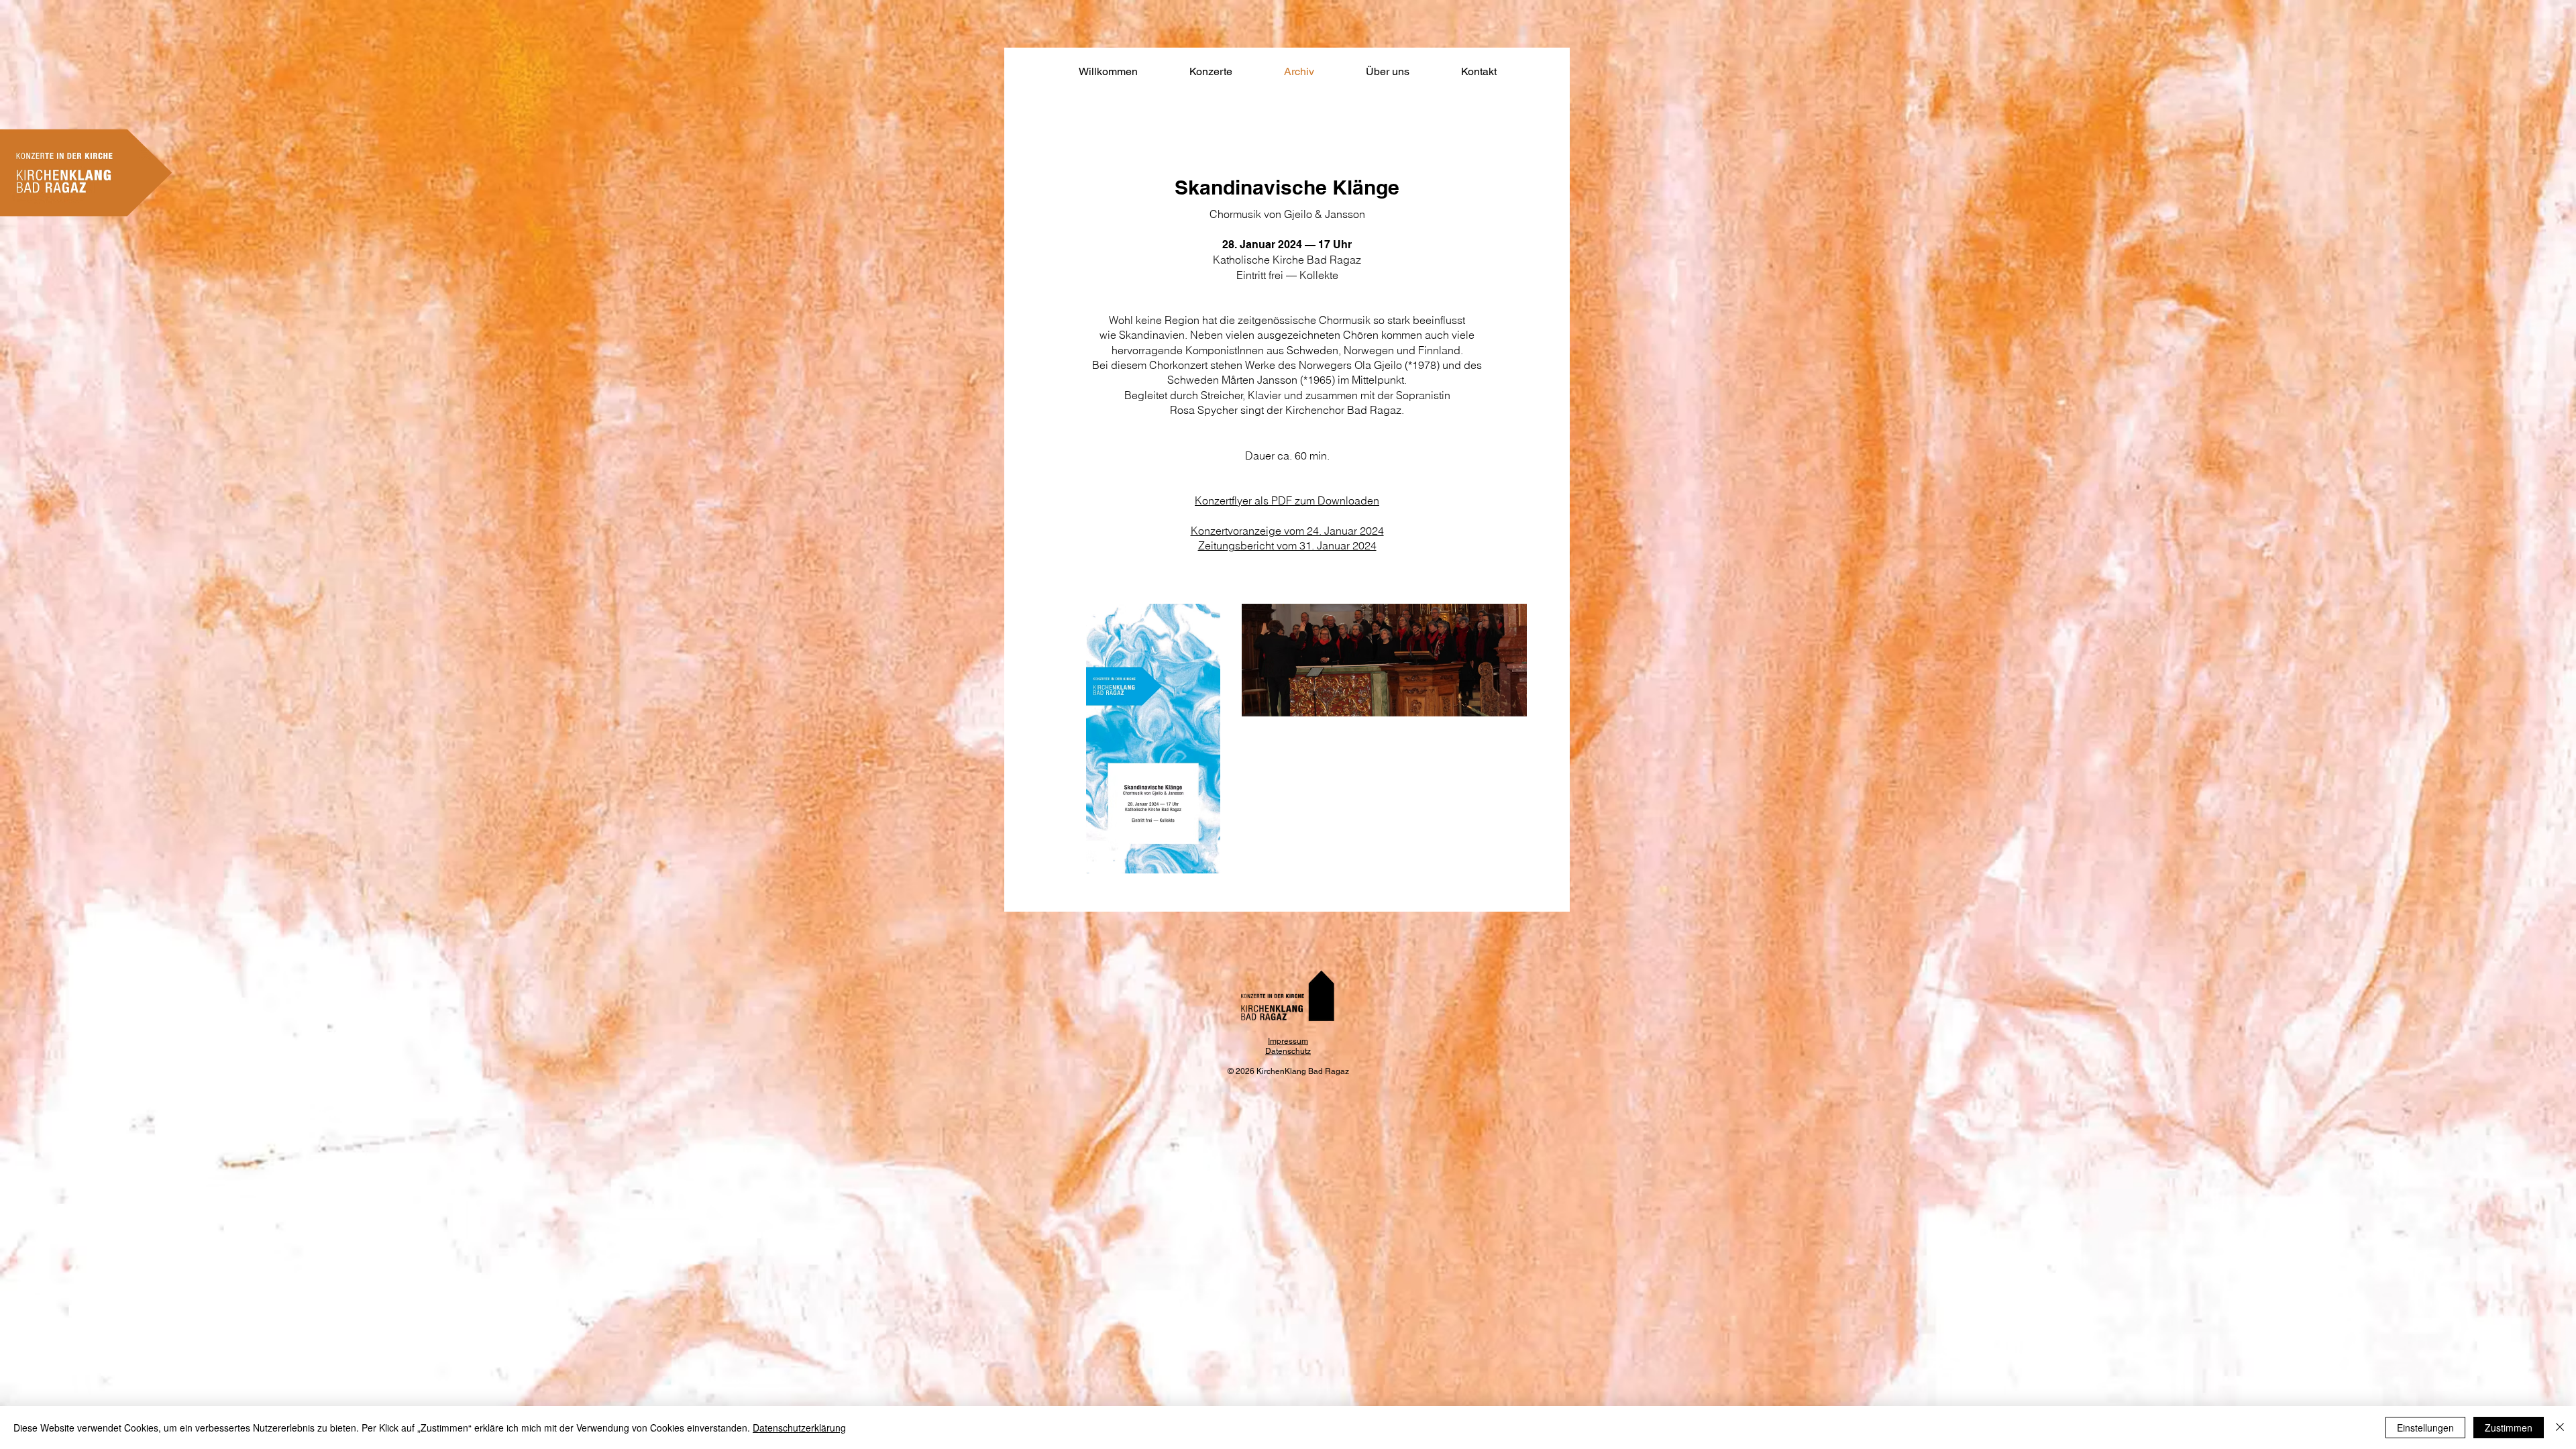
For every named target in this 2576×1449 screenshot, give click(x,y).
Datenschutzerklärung (799, 1428)
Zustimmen (2509, 1428)
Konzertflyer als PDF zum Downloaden (1287, 500)
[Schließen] (2560, 1428)
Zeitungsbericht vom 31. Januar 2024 (1287, 545)
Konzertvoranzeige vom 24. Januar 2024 (1287, 531)
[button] (1211, 72)
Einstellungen (2425, 1428)
